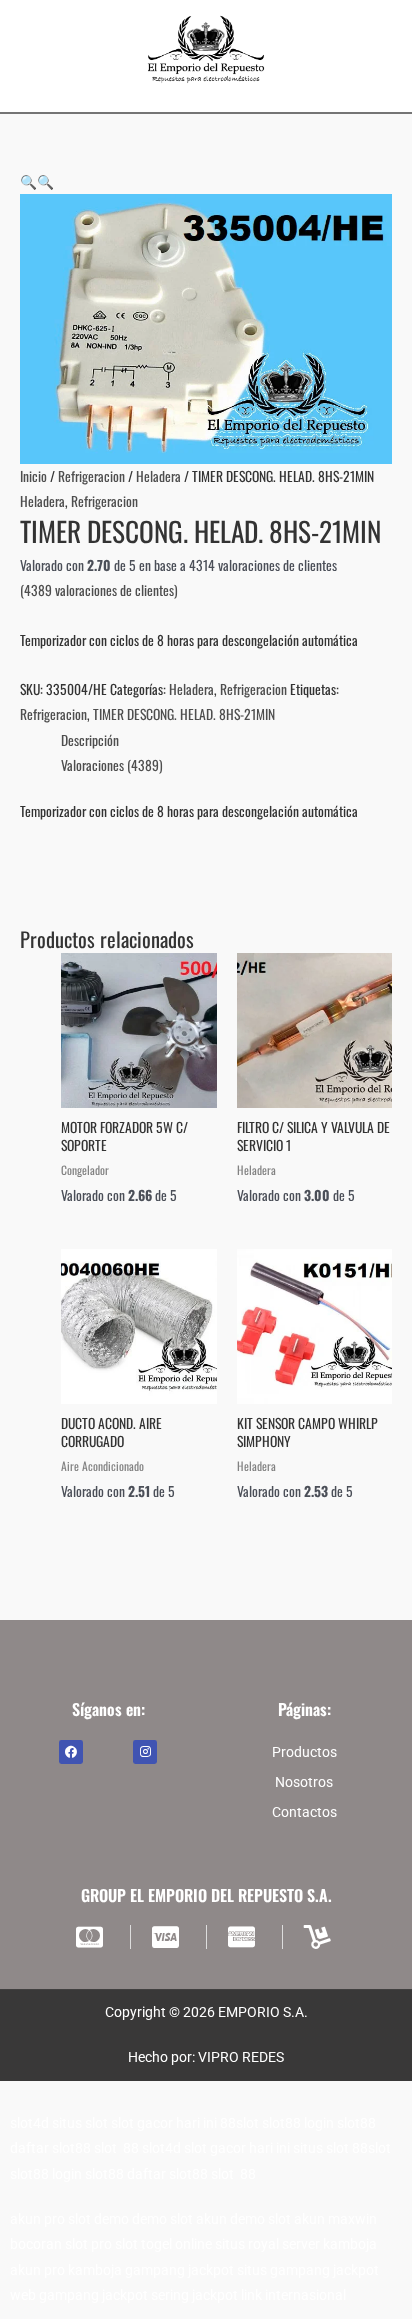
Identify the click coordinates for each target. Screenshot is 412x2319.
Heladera (158, 476)
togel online (176, 2244)
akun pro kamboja (66, 2270)
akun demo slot (243, 2219)
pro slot (114, 2244)
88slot (239, 2123)
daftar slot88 (50, 2148)
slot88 (281, 2123)
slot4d (29, 2123)
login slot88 (340, 2123)
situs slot (80, 2123)
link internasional (293, 2295)
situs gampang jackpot (308, 2270)
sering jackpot (194, 2295)
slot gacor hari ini (164, 2123)
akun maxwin (335, 2219)
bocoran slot (49, 2244)
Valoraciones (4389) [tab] (112, 765)
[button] (28, 181)
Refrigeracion (91, 476)
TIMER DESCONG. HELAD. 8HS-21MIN (184, 714)
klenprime (167, 862)
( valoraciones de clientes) (99, 590)
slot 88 (116, 2148)
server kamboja (329, 2244)
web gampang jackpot (79, 2295)
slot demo (98, 2219)
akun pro (37, 2219)
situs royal (247, 2244)
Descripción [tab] (90, 740)
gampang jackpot (179, 2270)
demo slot (162, 2219)
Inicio (33, 476)
